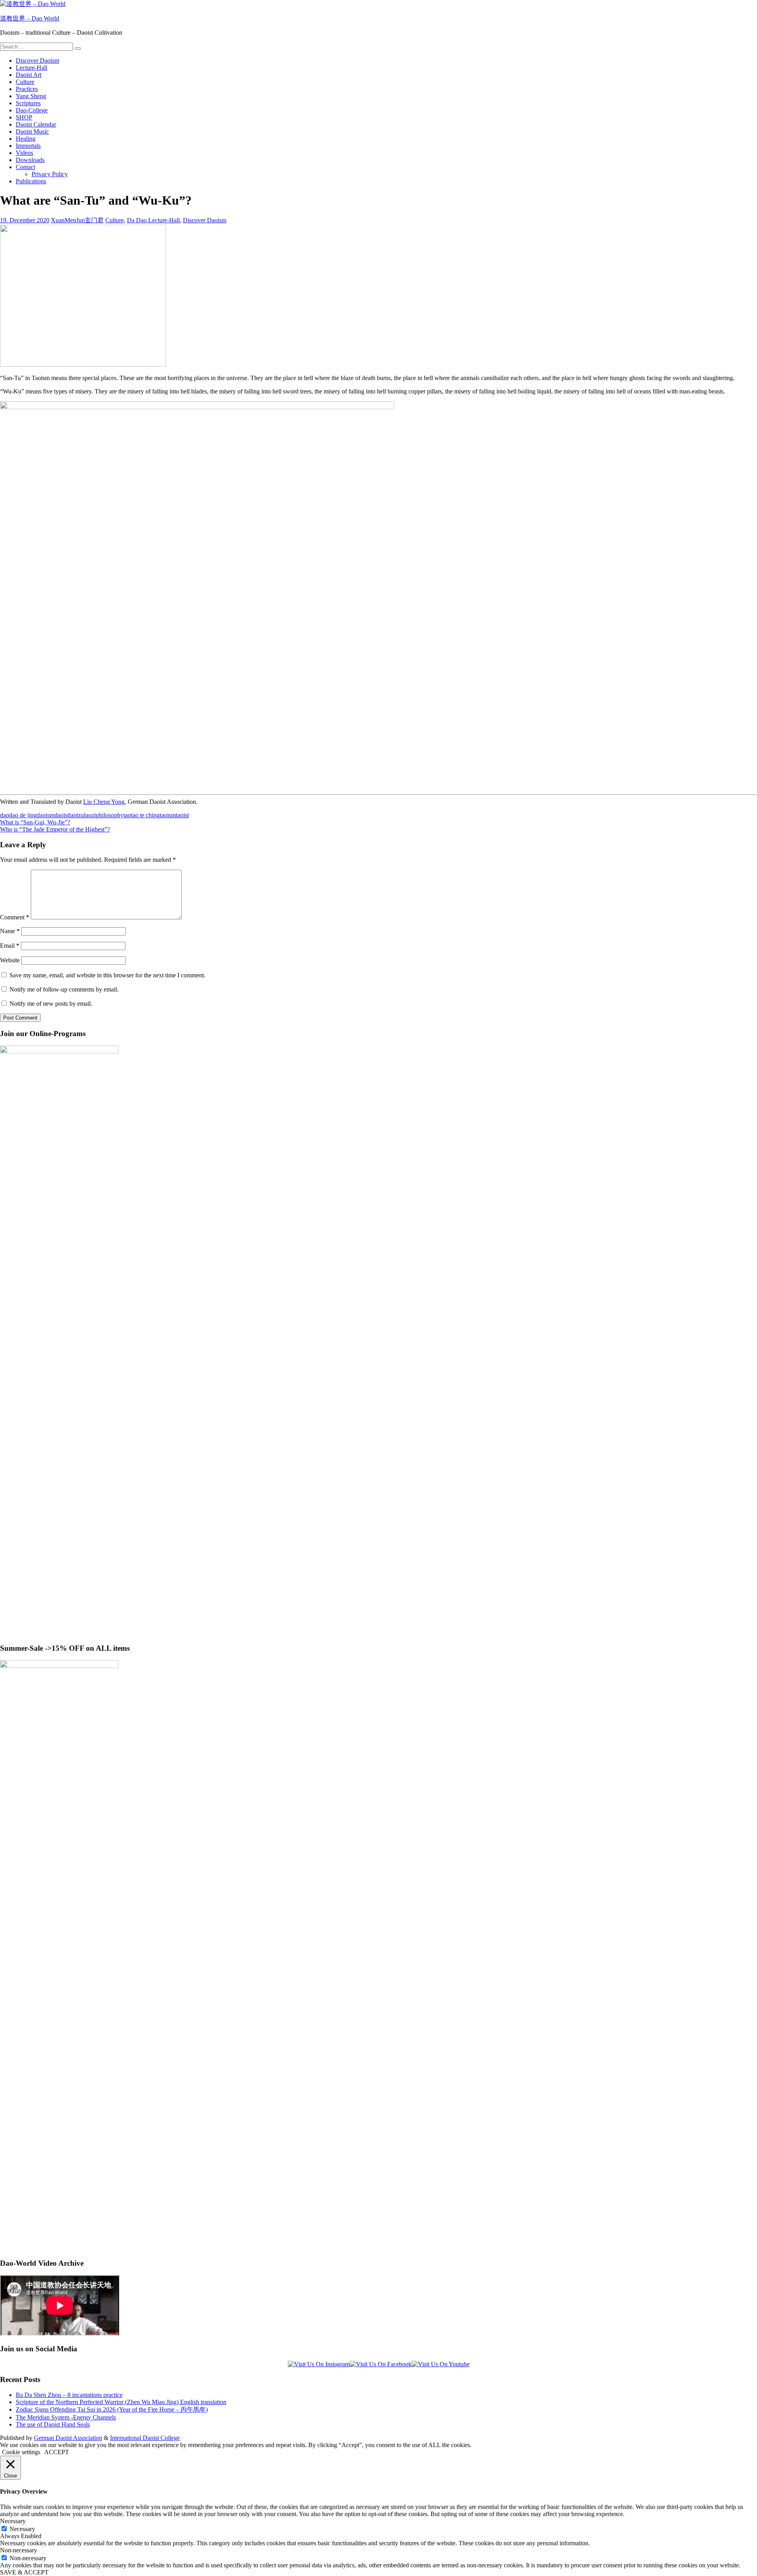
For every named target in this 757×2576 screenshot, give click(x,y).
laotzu (76, 815)
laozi (90, 815)
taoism (168, 815)
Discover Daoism (37, 61)
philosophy (110, 815)
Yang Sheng (31, 96)
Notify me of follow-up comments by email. (64, 989)
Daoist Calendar (36, 124)
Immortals (28, 146)
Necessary (22, 2529)
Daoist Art (29, 75)
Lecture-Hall (32, 68)
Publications (31, 181)
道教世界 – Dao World (30, 18)
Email (10, 946)
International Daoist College (145, 2438)
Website (10, 960)
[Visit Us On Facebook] (381, 2364)
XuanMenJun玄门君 (77, 220)
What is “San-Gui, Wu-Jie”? (35, 822)
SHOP (24, 117)
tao (127, 815)
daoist (62, 815)
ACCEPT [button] (57, 2452)
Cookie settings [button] (21, 2452)
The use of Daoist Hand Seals (53, 2424)
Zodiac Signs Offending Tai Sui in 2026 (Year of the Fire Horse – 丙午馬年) (112, 2409)
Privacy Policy (50, 174)
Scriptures (28, 103)
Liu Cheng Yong (104, 802)
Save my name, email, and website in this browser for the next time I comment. (107, 975)
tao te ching (145, 815)
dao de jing (23, 815)
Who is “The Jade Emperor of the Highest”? (55, 829)
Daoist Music (32, 131)
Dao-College (32, 110)
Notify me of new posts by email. (51, 1004)
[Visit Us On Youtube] (441, 2364)
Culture (25, 82)
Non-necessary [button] (19, 2550)
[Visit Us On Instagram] (319, 2364)
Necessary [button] (13, 2521)
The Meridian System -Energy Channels (66, 2417)
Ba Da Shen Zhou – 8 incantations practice (69, 2395)
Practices (27, 89)
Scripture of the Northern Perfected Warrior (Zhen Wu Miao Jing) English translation (121, 2402)
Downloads (30, 160)
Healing (26, 139)
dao (5, 815)
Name (10, 931)
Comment (15, 917)
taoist (182, 815)
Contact (25, 167)
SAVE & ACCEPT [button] (24, 2572)
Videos (24, 153)
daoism (46, 815)
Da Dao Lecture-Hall (153, 220)
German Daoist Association (68, 2438)
